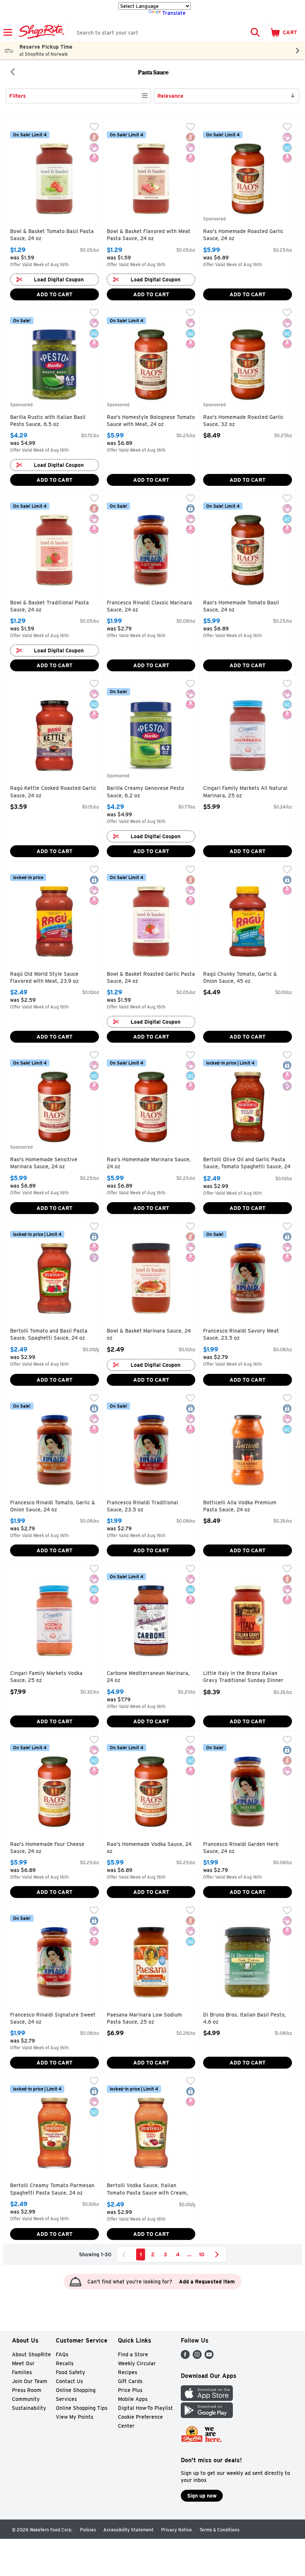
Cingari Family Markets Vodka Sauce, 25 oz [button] (46, 1677)
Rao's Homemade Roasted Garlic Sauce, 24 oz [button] (243, 235)
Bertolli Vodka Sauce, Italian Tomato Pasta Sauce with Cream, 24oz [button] (147, 2190)
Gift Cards (130, 2381)
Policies (88, 2530)
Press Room (27, 2390)
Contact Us (69, 2381)
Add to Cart (54, 294)
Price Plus (130, 2390)
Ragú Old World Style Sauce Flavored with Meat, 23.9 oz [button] (44, 978)
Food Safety (70, 2372)
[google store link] (207, 2416)
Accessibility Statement (129, 2530)
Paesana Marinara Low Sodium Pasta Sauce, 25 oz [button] (144, 2019)
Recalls (65, 2363)
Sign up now (202, 2496)
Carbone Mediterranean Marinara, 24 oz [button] (148, 1677)
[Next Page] (218, 2254)
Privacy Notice (176, 2530)
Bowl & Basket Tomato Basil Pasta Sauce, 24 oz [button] (52, 235)
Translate (174, 13)
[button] (255, 32)
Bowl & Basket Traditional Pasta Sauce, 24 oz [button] (49, 606)
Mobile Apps (133, 2399)
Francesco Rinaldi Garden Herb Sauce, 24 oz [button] (241, 1848)
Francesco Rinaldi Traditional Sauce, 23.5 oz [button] (142, 1506)
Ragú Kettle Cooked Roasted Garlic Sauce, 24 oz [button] (53, 792)
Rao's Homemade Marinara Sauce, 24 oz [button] (149, 1163)
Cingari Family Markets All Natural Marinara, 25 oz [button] (245, 792)
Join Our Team (30, 2381)
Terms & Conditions (219, 2530)
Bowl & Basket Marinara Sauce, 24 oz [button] (149, 1335)
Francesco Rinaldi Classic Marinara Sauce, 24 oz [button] (149, 606)
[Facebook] (185, 2357)
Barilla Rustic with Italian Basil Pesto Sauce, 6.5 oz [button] (48, 421)
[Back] (13, 72)
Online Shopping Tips (82, 2408)
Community (26, 2399)
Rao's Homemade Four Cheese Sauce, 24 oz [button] (47, 1848)
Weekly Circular (137, 2363)
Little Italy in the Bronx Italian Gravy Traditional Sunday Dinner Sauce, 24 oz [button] (243, 1677)
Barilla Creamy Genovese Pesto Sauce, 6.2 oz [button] (145, 792)
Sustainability (29, 2408)
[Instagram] (197, 2357)
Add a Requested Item (207, 2282)
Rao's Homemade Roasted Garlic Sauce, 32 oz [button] (243, 421)
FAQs (62, 2354)
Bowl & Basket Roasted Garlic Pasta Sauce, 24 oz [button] (151, 978)
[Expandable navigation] (8, 32)
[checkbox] (94, 127)
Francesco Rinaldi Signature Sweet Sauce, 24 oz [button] (53, 2019)
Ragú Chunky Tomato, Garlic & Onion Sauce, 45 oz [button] (240, 978)
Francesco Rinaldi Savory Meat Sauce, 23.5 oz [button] (241, 1335)
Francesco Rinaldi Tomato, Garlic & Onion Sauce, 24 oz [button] (53, 1506)
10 (202, 2254)
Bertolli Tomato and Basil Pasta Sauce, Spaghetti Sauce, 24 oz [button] (49, 1335)
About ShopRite (31, 2354)
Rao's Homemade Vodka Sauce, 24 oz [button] (149, 1848)
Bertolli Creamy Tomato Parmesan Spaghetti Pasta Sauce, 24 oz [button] (52, 2189)
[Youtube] (209, 2357)
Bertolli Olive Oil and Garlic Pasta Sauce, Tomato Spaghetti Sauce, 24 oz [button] (247, 1164)
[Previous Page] (125, 2254)
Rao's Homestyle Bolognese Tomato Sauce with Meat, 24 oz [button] (151, 421)
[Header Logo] (40, 32)
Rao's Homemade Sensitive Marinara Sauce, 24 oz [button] (44, 1163)
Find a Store (133, 2354)
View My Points (75, 2417)
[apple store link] (207, 2399)
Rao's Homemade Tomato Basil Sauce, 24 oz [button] (241, 606)
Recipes (128, 2372)
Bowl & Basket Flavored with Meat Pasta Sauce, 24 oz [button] (149, 235)
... (189, 2254)
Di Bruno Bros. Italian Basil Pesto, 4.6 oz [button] (245, 2019)
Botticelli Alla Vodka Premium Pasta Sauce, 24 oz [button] (240, 1506)
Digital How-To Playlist (145, 2408)
